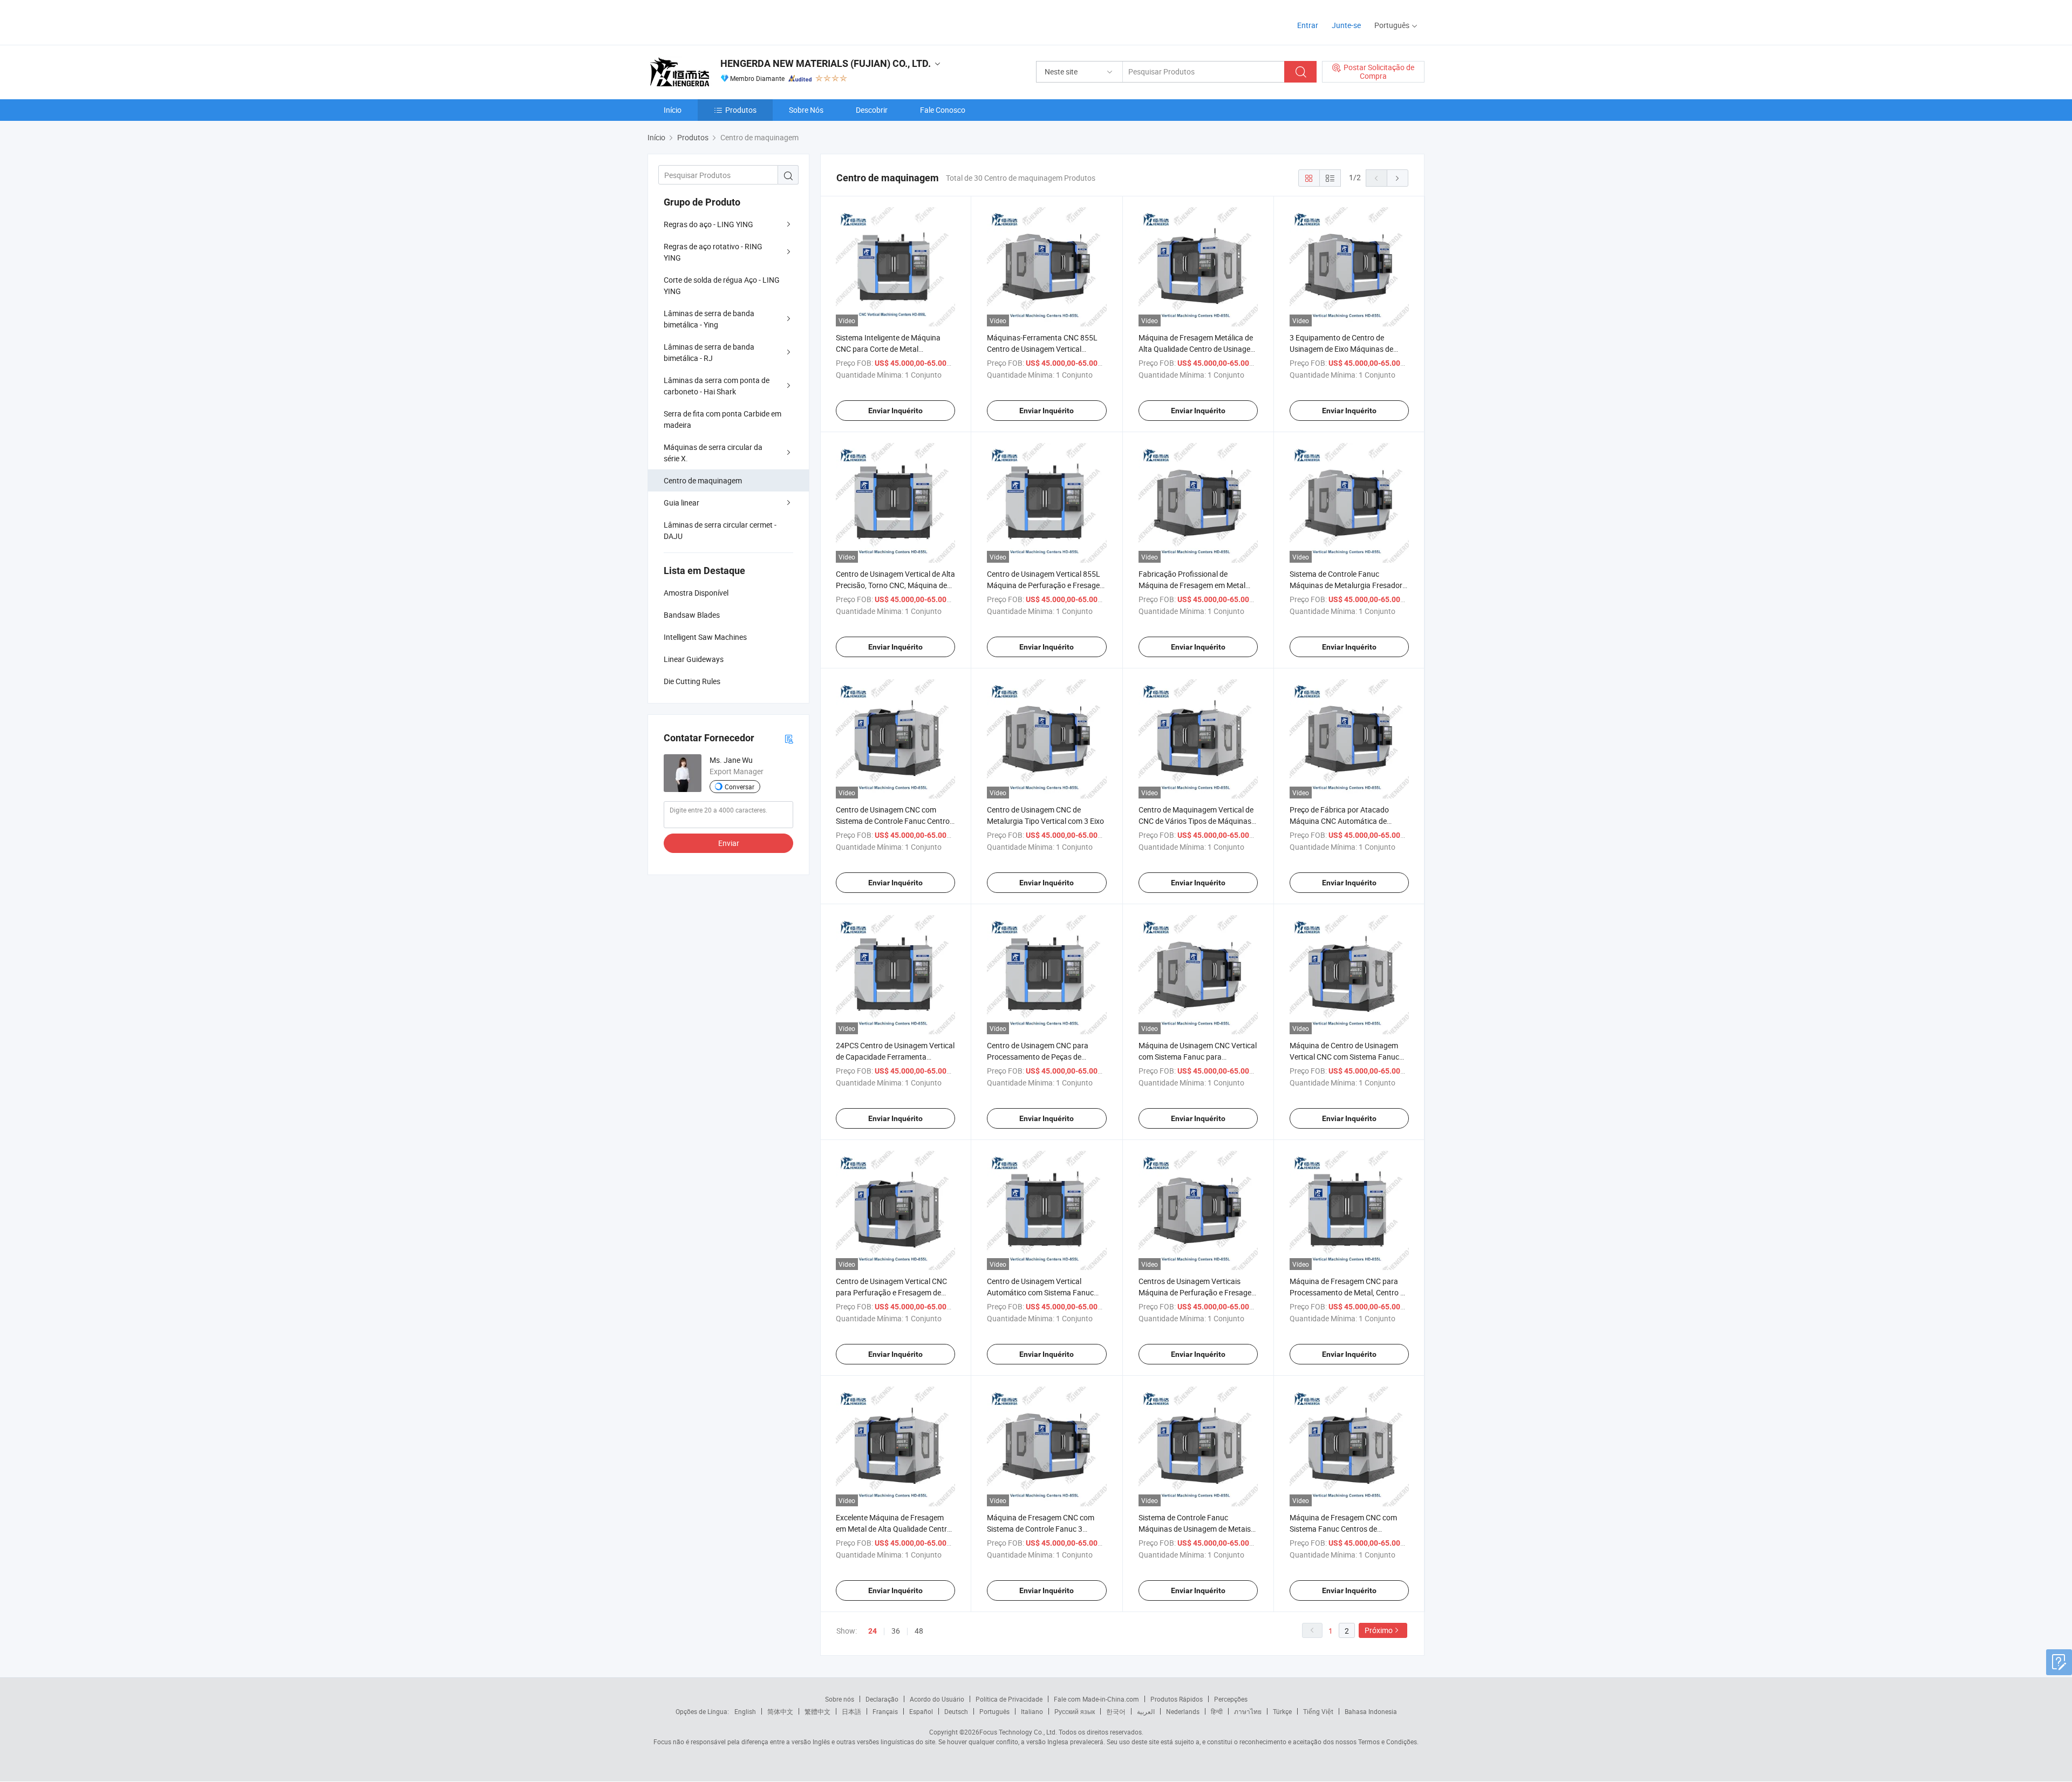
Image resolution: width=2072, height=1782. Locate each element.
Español (921, 1711)
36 (896, 1631)
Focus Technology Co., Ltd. (1018, 1732)
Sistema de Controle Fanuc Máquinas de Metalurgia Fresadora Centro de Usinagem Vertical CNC (1348, 585)
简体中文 (780, 1711)
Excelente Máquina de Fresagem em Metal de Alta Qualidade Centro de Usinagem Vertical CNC (894, 1529)
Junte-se (1346, 25)
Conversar (739, 787)
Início (673, 110)
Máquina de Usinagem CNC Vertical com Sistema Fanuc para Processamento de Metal (1198, 1057)
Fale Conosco (943, 110)
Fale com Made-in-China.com (1096, 1699)
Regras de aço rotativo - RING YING (713, 252)
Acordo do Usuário (937, 1699)
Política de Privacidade (1009, 1699)
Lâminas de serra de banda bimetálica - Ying (709, 319)
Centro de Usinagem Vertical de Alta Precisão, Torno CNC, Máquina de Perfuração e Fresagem (895, 585)
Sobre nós (840, 1699)
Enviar (729, 843)
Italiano (1032, 1711)
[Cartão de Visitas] (789, 738)
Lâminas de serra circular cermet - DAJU (720, 530)
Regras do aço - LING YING (708, 224)
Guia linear (681, 503)
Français (885, 1711)
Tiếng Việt (1318, 1711)
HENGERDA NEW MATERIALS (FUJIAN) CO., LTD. (826, 63)
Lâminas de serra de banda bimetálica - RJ (709, 352)
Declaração (882, 1699)
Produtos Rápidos (1177, 1699)
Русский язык (1075, 1711)
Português (994, 1711)
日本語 (851, 1711)
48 (919, 1631)
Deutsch (956, 1711)
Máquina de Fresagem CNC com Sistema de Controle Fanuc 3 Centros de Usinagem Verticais (1041, 1529)
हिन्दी (1217, 1711)
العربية (1146, 1711)
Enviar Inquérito (895, 411)
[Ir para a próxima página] (1398, 178)
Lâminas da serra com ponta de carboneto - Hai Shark (717, 386)
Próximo (1379, 1630)
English (745, 1711)
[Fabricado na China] (717, 21)
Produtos (741, 110)
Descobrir (872, 110)
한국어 (1116, 1711)
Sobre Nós (806, 110)
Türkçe (1282, 1711)
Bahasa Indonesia (1371, 1711)
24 (873, 1631)
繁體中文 (817, 1711)
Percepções (1231, 1699)
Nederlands (1183, 1711)
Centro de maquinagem (703, 480)
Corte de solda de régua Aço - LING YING (722, 285)
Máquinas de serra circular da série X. (713, 453)
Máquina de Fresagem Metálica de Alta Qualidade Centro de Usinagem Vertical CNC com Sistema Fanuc (1198, 349)
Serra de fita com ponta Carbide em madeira (723, 419)
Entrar (1308, 25)
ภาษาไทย (1248, 1711)
